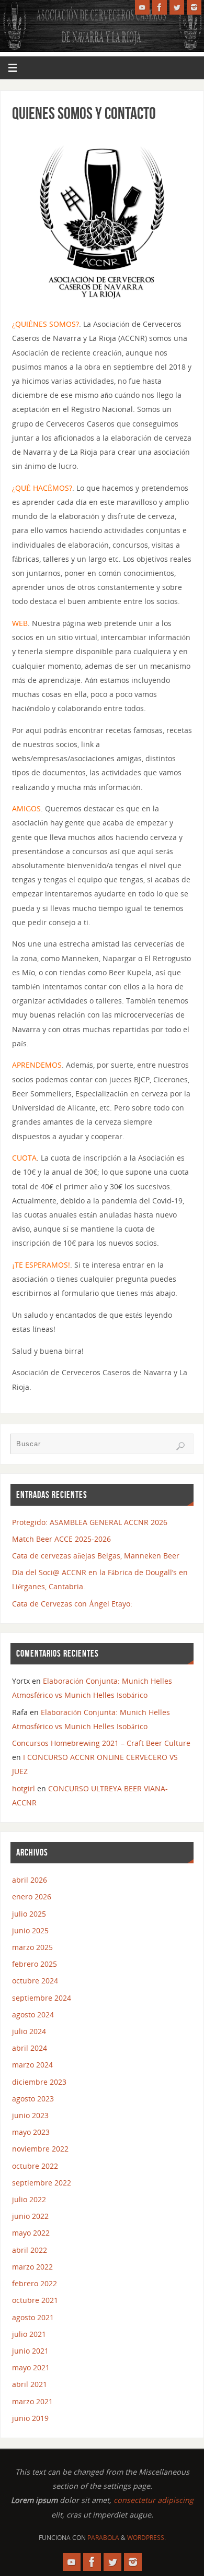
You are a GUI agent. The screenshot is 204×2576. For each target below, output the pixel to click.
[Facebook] (160, 7)
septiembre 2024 (42, 1998)
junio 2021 (30, 2351)
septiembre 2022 (42, 2183)
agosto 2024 (33, 2014)
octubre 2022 (35, 2166)
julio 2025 (29, 1914)
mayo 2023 (31, 2132)
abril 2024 (30, 2048)
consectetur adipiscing (154, 2500)
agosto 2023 (33, 2099)
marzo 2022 (32, 2267)
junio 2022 (30, 2216)
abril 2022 (30, 2250)
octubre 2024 (35, 1981)
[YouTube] (142, 7)
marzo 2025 (32, 1947)
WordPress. (146, 2538)
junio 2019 (30, 2418)
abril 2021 (30, 2384)
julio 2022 (29, 2199)
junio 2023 (30, 2115)
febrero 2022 (35, 2283)
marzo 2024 (32, 2065)
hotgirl (24, 1788)
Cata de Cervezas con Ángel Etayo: (72, 1604)
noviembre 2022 (40, 2149)
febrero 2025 (35, 1964)
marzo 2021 (32, 2401)
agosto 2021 (33, 2317)
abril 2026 (30, 1880)
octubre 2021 (35, 2300)
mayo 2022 (31, 2233)
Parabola (103, 2538)
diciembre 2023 (39, 2082)
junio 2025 (30, 1930)
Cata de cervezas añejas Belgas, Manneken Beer (96, 1556)
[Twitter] (177, 7)
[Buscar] (180, 1446)
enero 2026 (32, 1896)
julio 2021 (29, 2334)
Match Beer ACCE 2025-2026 (61, 1539)
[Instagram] (194, 7)
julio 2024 (29, 2031)
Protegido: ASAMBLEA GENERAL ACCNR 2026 (90, 1522)
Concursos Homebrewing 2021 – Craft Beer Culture (101, 1743)
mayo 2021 (31, 2367)
